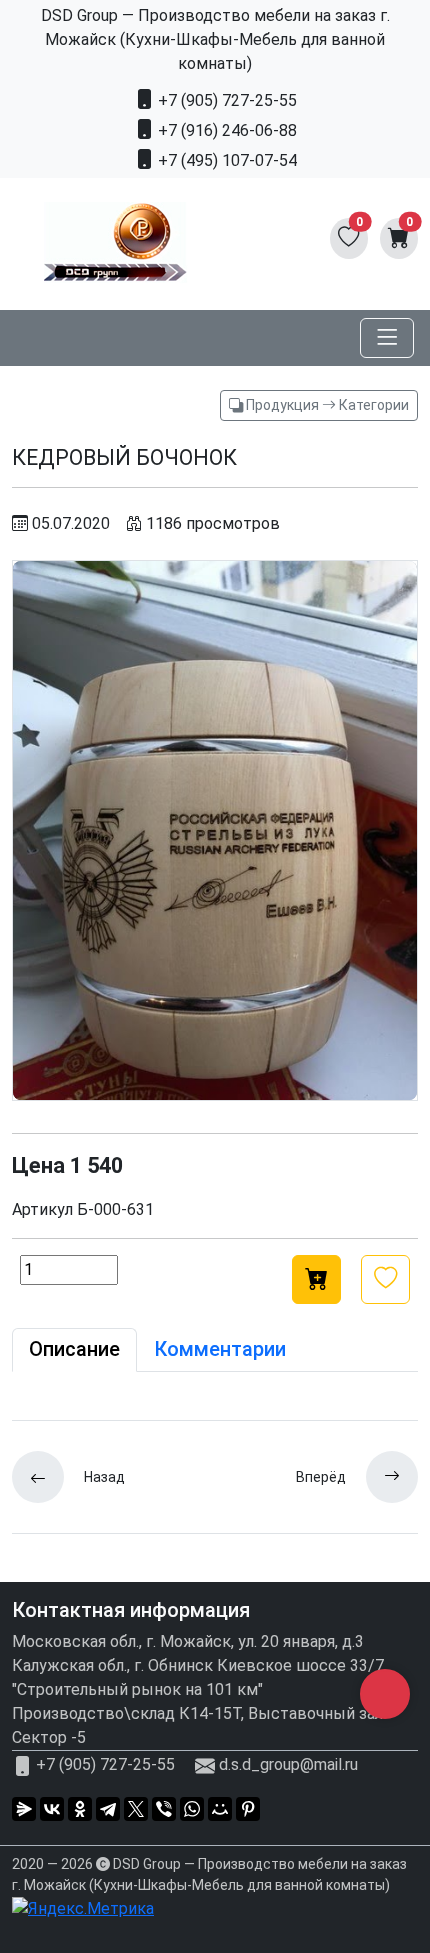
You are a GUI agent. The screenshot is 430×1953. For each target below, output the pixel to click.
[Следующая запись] (382, 1477)
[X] (136, 1809)
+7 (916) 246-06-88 (225, 130)
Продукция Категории (326, 405)
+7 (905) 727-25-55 (225, 100)
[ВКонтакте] (52, 1809)
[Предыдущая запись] (48, 1477)
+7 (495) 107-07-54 (225, 160)
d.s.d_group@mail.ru (288, 1765)
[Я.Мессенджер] (24, 1809)
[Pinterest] (248, 1809)
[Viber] (164, 1809)
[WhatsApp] (192, 1809)
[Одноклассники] (80, 1809)
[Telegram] (108, 1809)
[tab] (74, 1350)
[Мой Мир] (220, 1809)
